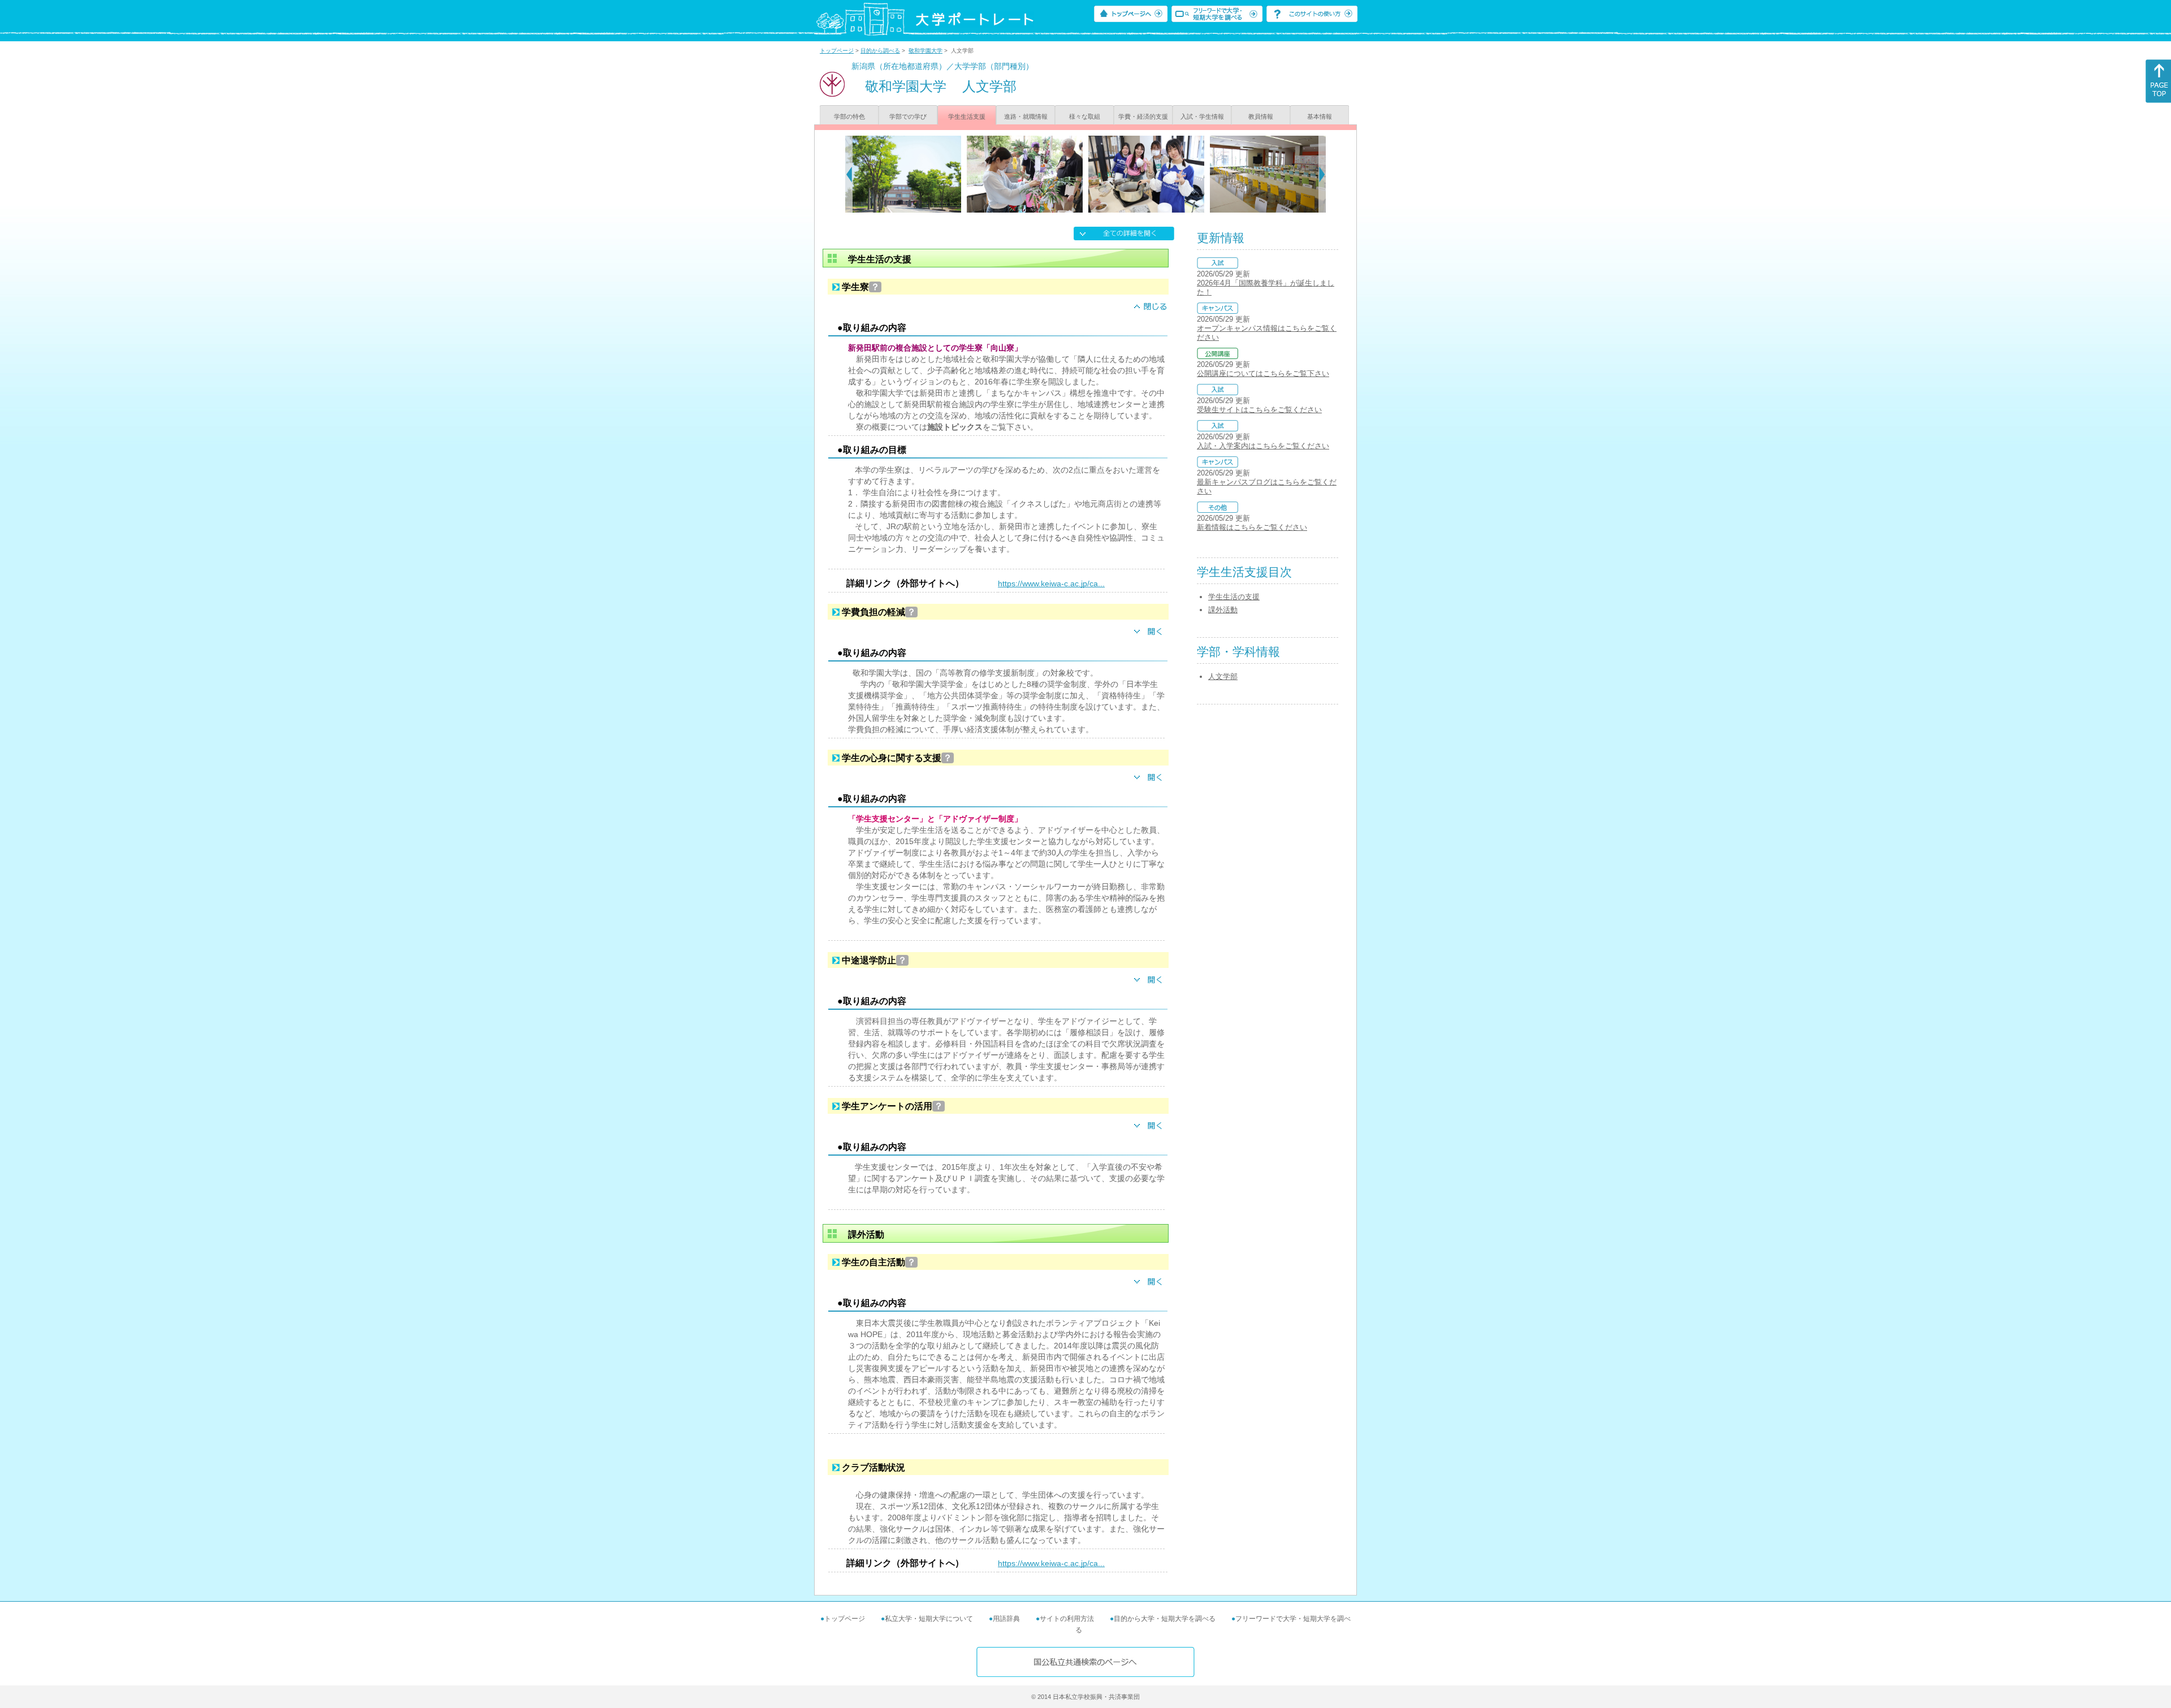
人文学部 (1223, 676)
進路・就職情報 (1026, 116)
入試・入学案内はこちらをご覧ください (1263, 446)
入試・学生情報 (1202, 116)
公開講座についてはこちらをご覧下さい (1263, 373)
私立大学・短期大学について (929, 1619)
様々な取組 (1085, 116)
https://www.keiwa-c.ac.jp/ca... (1051, 583)
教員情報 (1261, 116)
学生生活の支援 (1234, 597)
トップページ (837, 51)
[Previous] (849, 174)
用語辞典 (1006, 1619)
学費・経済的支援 (1143, 116)
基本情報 (1320, 116)
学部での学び (908, 116)
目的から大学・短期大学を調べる (1165, 1619)
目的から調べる (880, 51)
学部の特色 (849, 116)
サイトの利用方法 (1067, 1619)
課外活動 (1223, 610)
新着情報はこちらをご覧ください (1252, 527)
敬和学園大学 (926, 51)
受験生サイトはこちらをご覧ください (1259, 410)
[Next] (1322, 174)
